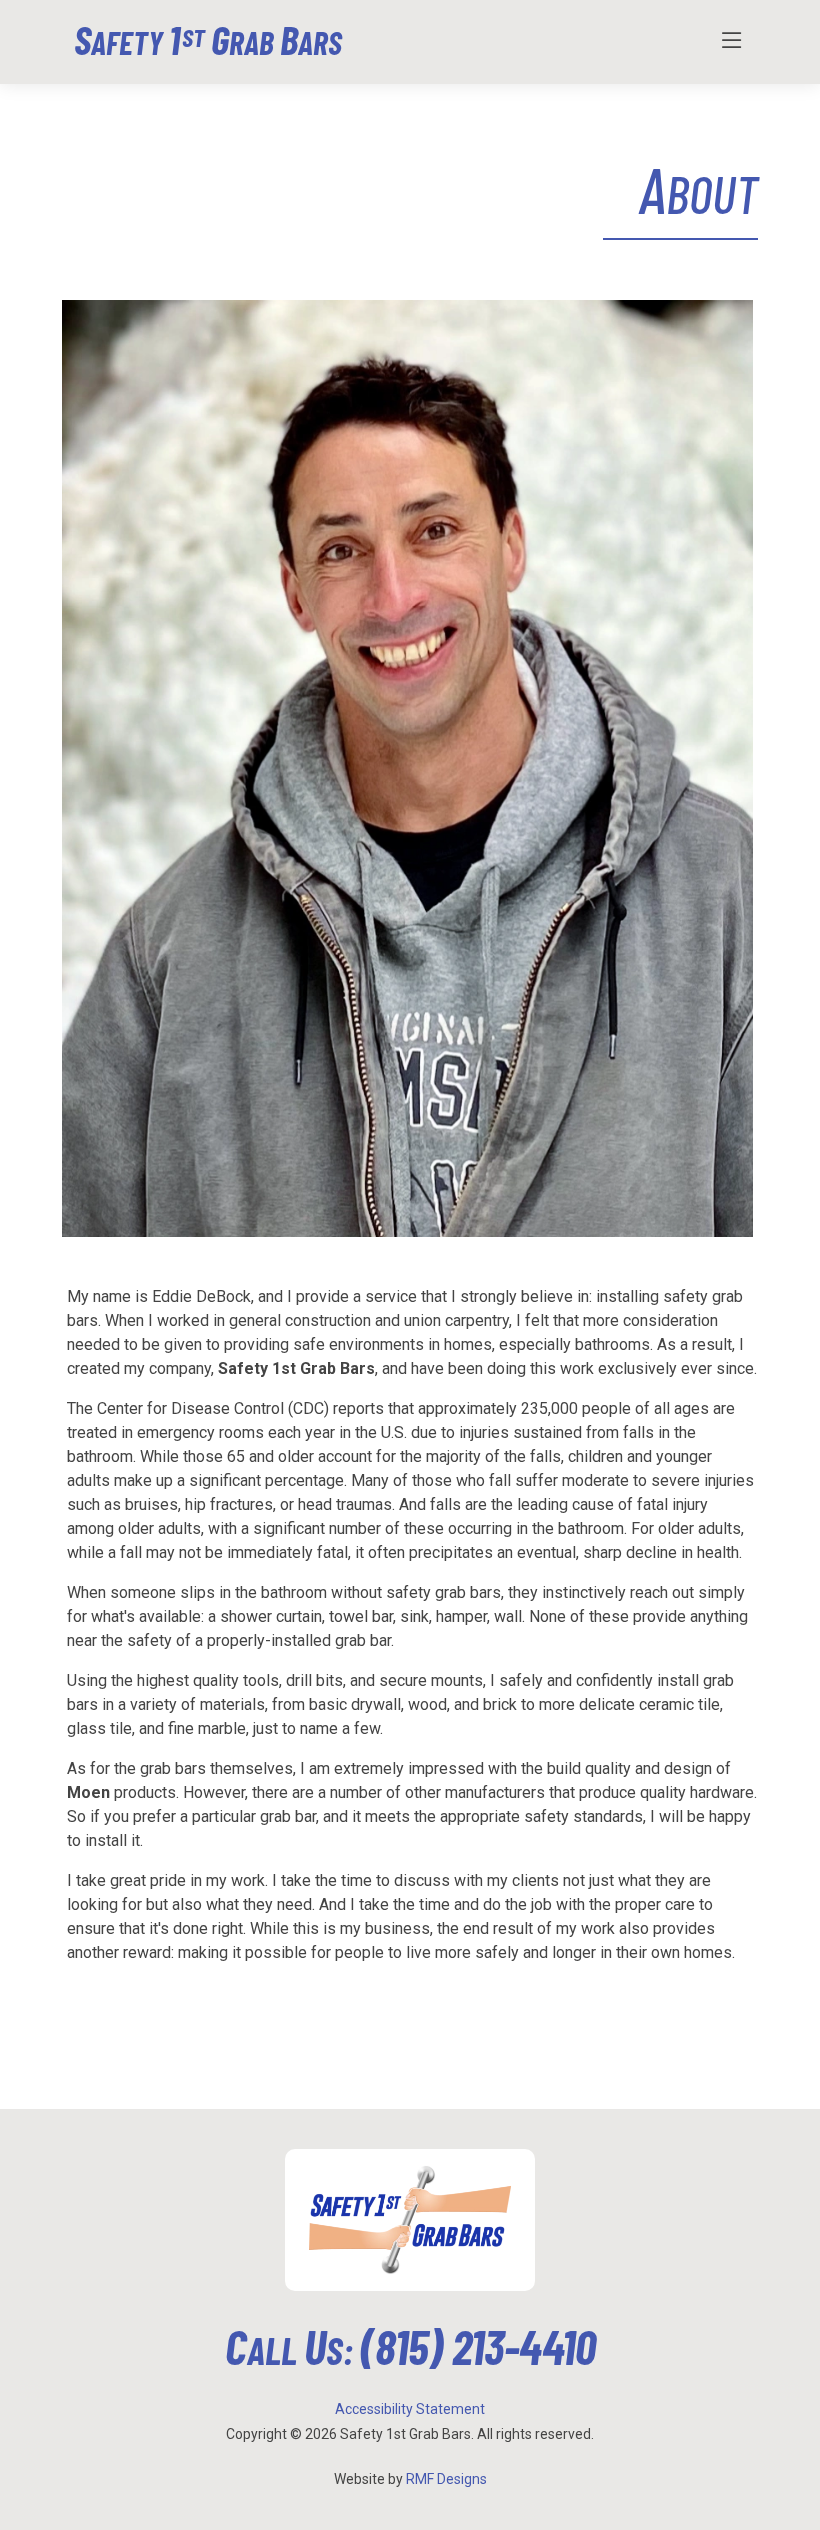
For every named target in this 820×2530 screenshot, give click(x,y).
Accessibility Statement (410, 2409)
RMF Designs (446, 2479)
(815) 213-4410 (478, 2346)
